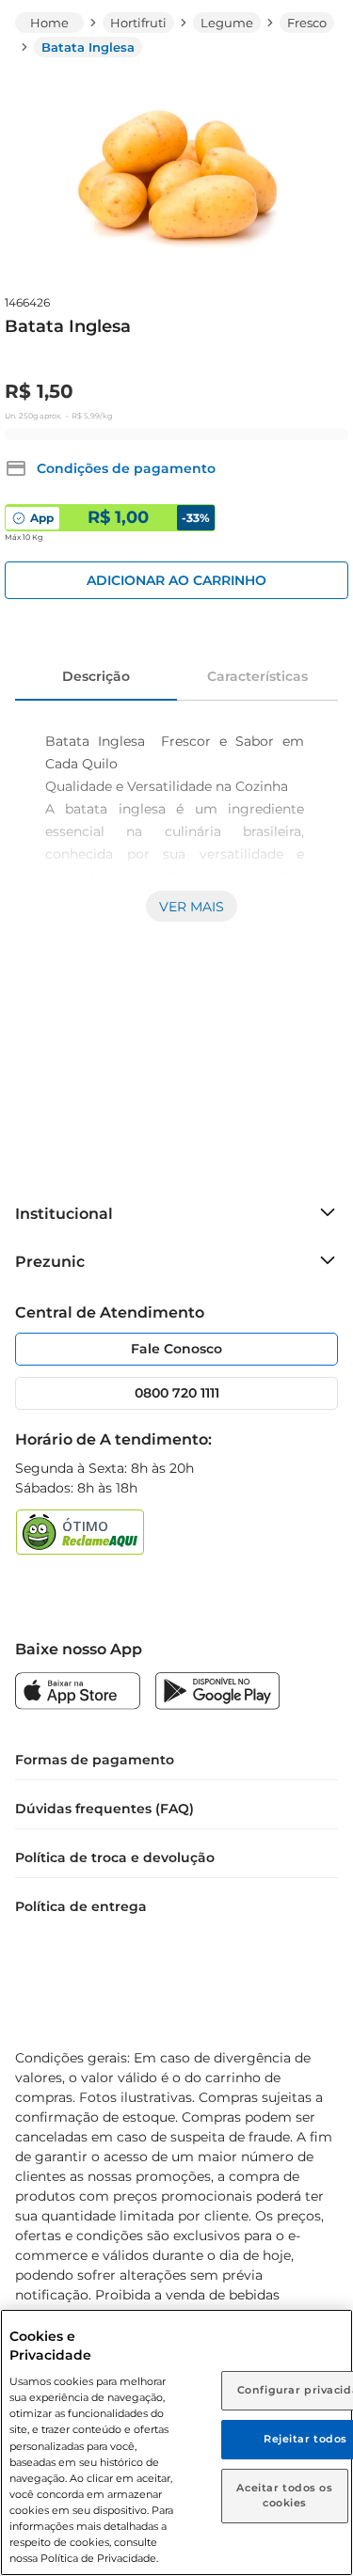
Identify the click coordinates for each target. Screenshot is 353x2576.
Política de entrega (81, 1906)
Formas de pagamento (95, 1760)
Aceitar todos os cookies (284, 2495)
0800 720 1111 (177, 1393)
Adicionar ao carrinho (176, 580)
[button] (110, 468)
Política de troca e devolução (115, 1857)
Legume (227, 23)
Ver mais (192, 907)
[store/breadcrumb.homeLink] (49, 23)
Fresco (307, 23)
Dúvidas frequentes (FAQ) (104, 1809)
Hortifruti (138, 23)
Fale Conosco (176, 1349)
